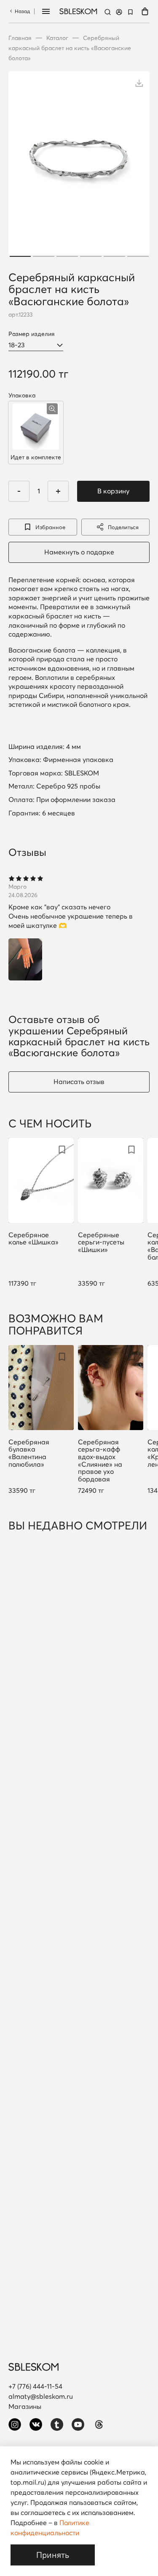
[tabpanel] (79, 165)
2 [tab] (44, 256)
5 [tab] (114, 256)
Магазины (25, 2406)
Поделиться (123, 527)
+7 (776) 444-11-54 (35, 2386)
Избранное (50, 527)
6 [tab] (138, 256)
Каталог (57, 38)
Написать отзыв (79, 1082)
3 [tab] (67, 256)
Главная (20, 38)
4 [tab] (91, 256)
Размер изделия (32, 334)
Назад (22, 11)
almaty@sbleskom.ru (41, 2396)
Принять (53, 2555)
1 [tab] (20, 256)
